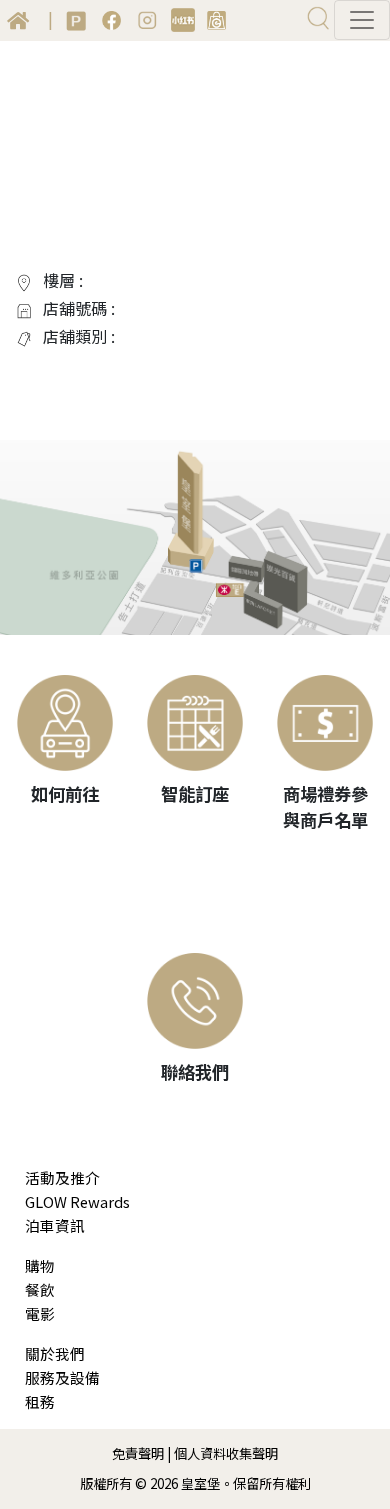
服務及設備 (62, 1377)
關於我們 (55, 1353)
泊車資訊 (55, 1225)
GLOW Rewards (77, 1201)
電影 (40, 1313)
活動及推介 (62, 1177)
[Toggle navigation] (362, 20)
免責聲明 (138, 1453)
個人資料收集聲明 (226, 1453)
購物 (40, 1265)
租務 (40, 1401)
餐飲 (40, 1289)
